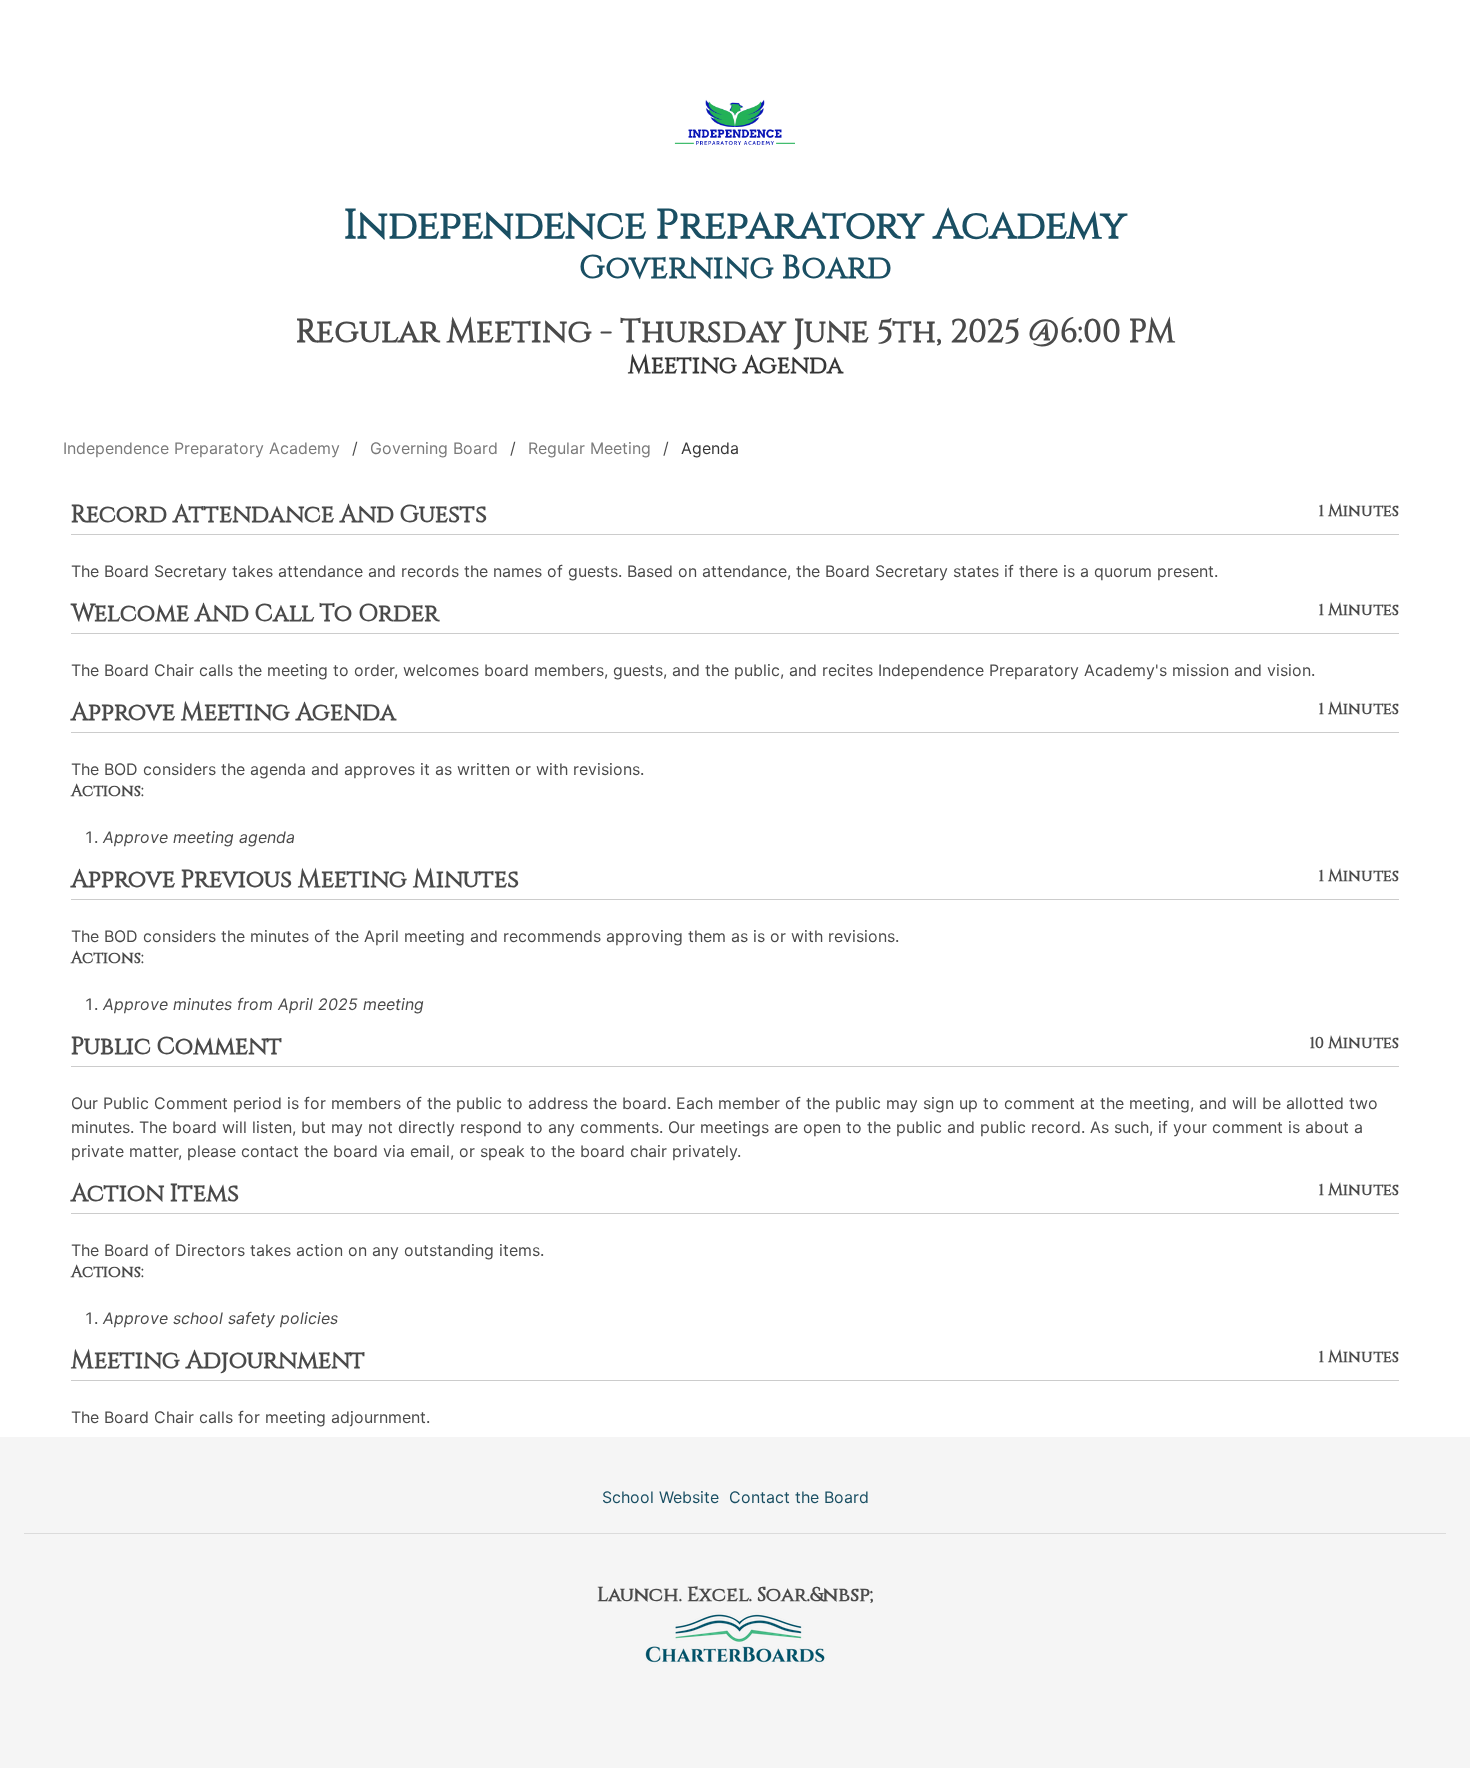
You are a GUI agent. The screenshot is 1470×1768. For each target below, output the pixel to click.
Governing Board (735, 268)
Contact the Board (799, 1497)
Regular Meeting (589, 448)
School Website (660, 1497)
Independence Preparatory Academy (735, 226)
